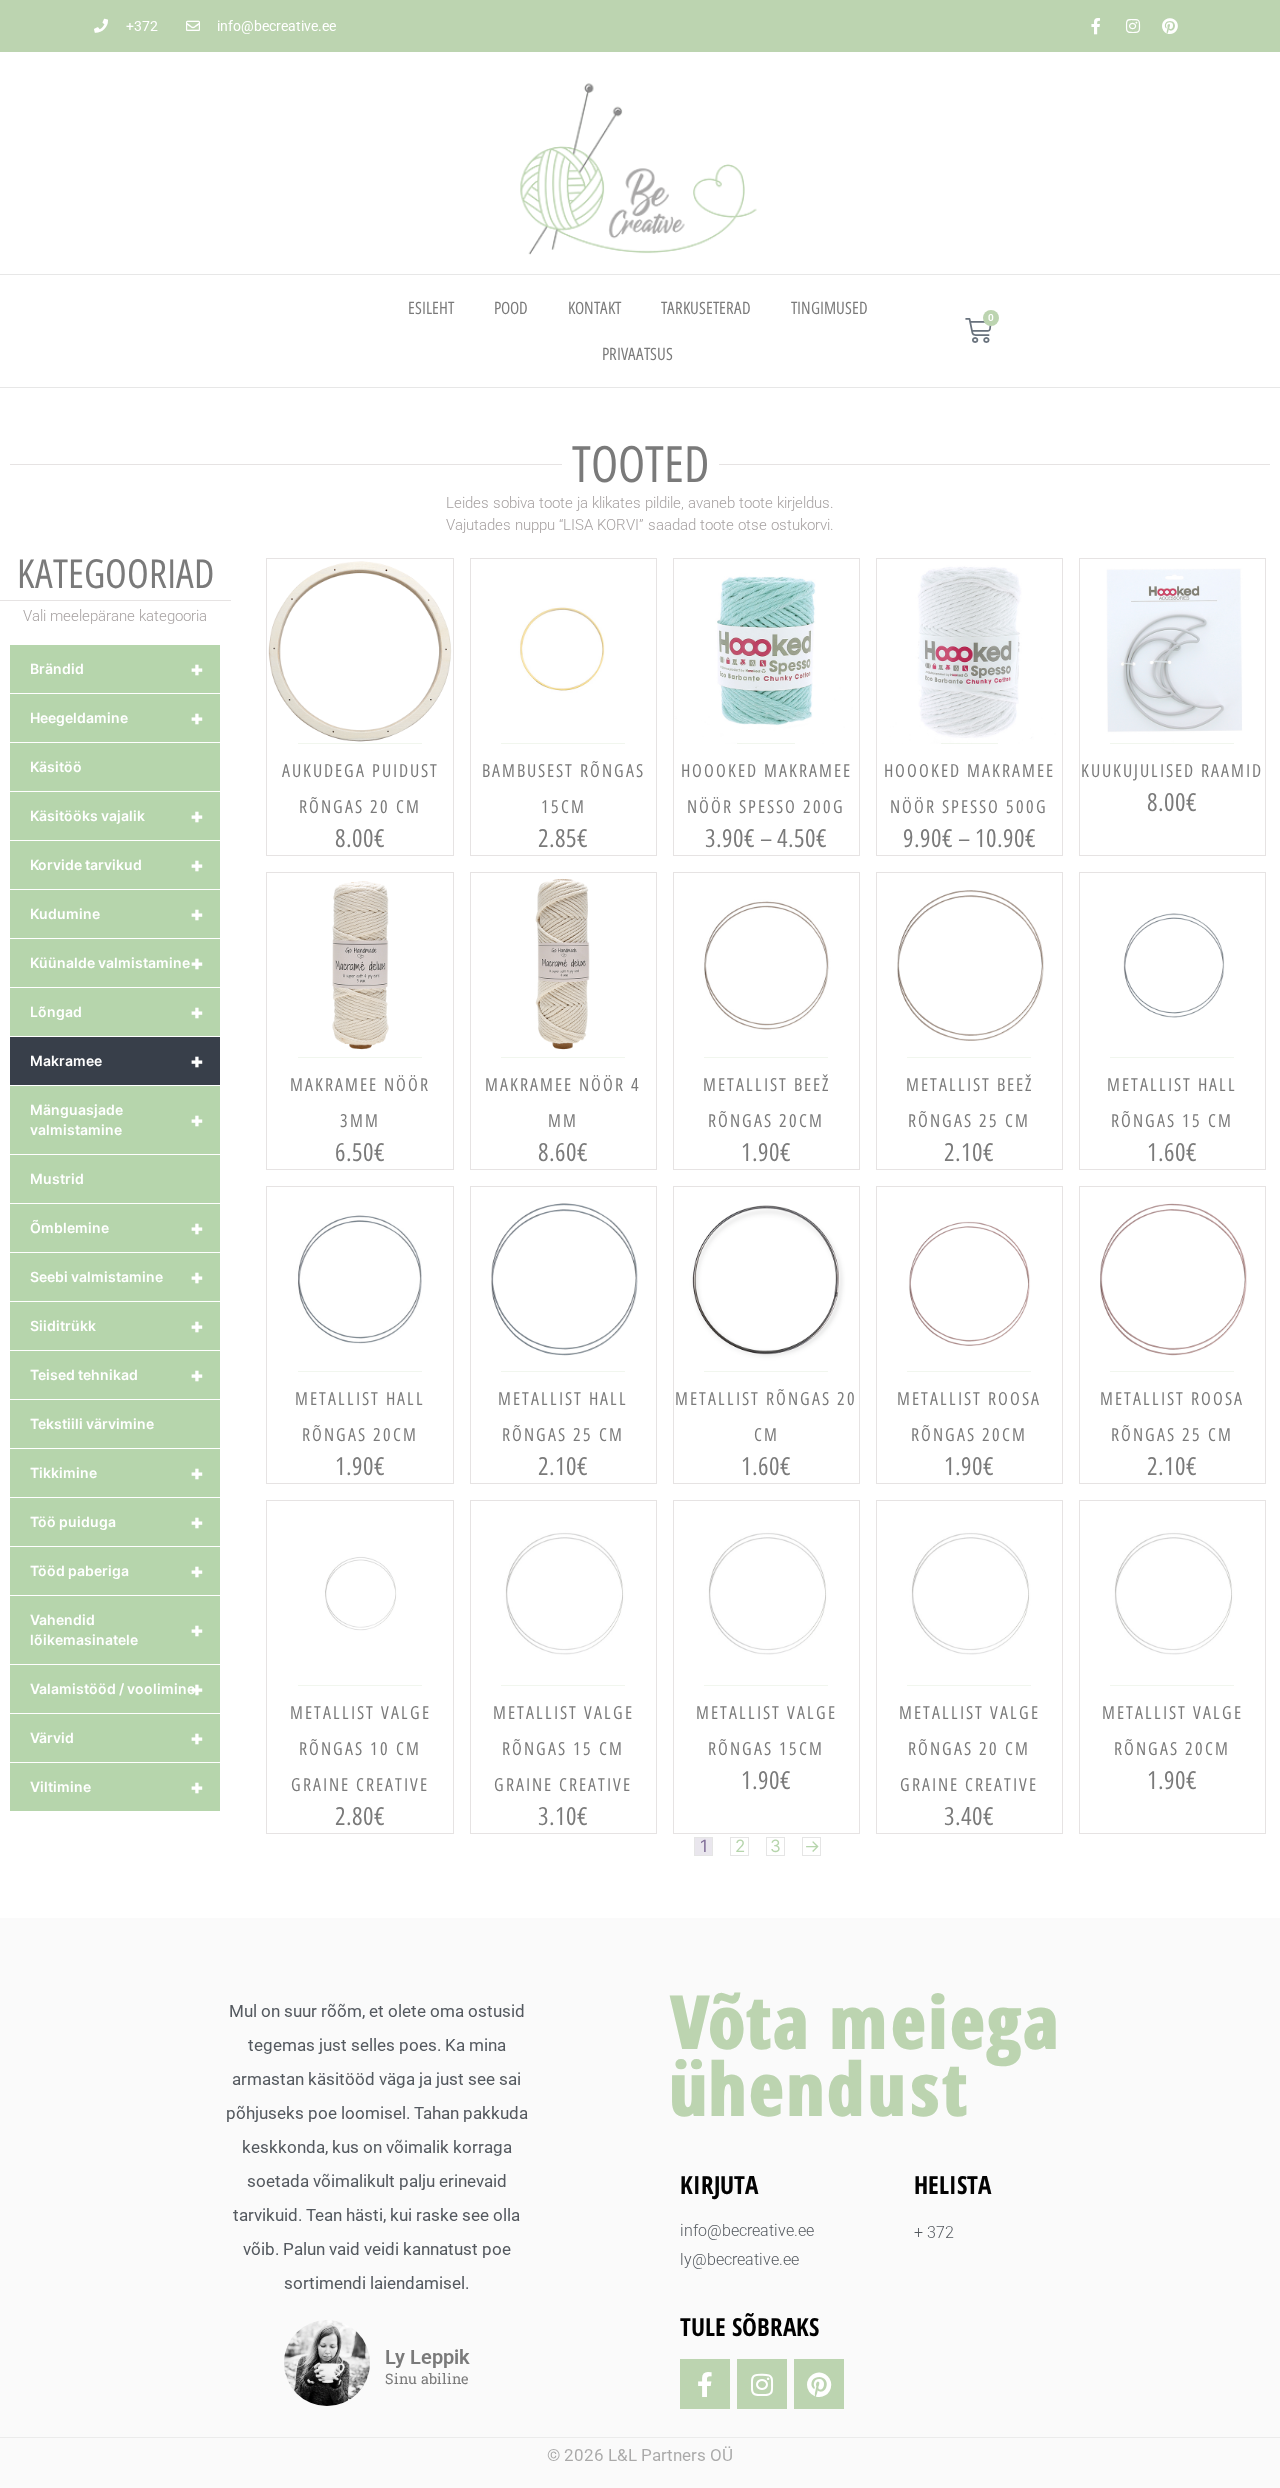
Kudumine (117, 914)
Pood (511, 308)
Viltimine (117, 1787)
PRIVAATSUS (637, 354)
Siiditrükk (117, 1326)
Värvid (117, 1738)
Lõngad (117, 1012)
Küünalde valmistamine (117, 963)
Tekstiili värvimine (92, 1423)
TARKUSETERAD (706, 308)
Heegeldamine (117, 718)
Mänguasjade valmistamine (117, 1119)
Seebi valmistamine (117, 1277)
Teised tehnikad (117, 1375)
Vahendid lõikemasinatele (117, 1629)
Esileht (431, 308)
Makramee (117, 1061)
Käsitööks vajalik (117, 816)
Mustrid (57, 1178)
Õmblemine (117, 1228)
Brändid (117, 669)
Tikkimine (117, 1473)
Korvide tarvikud (117, 865)
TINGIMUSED (829, 308)
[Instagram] (1133, 26)
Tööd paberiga (117, 1571)
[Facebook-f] (1096, 26)
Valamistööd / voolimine (117, 1689)
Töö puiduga (117, 1522)
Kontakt (594, 308)
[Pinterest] (1170, 26)
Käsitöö (56, 766)
